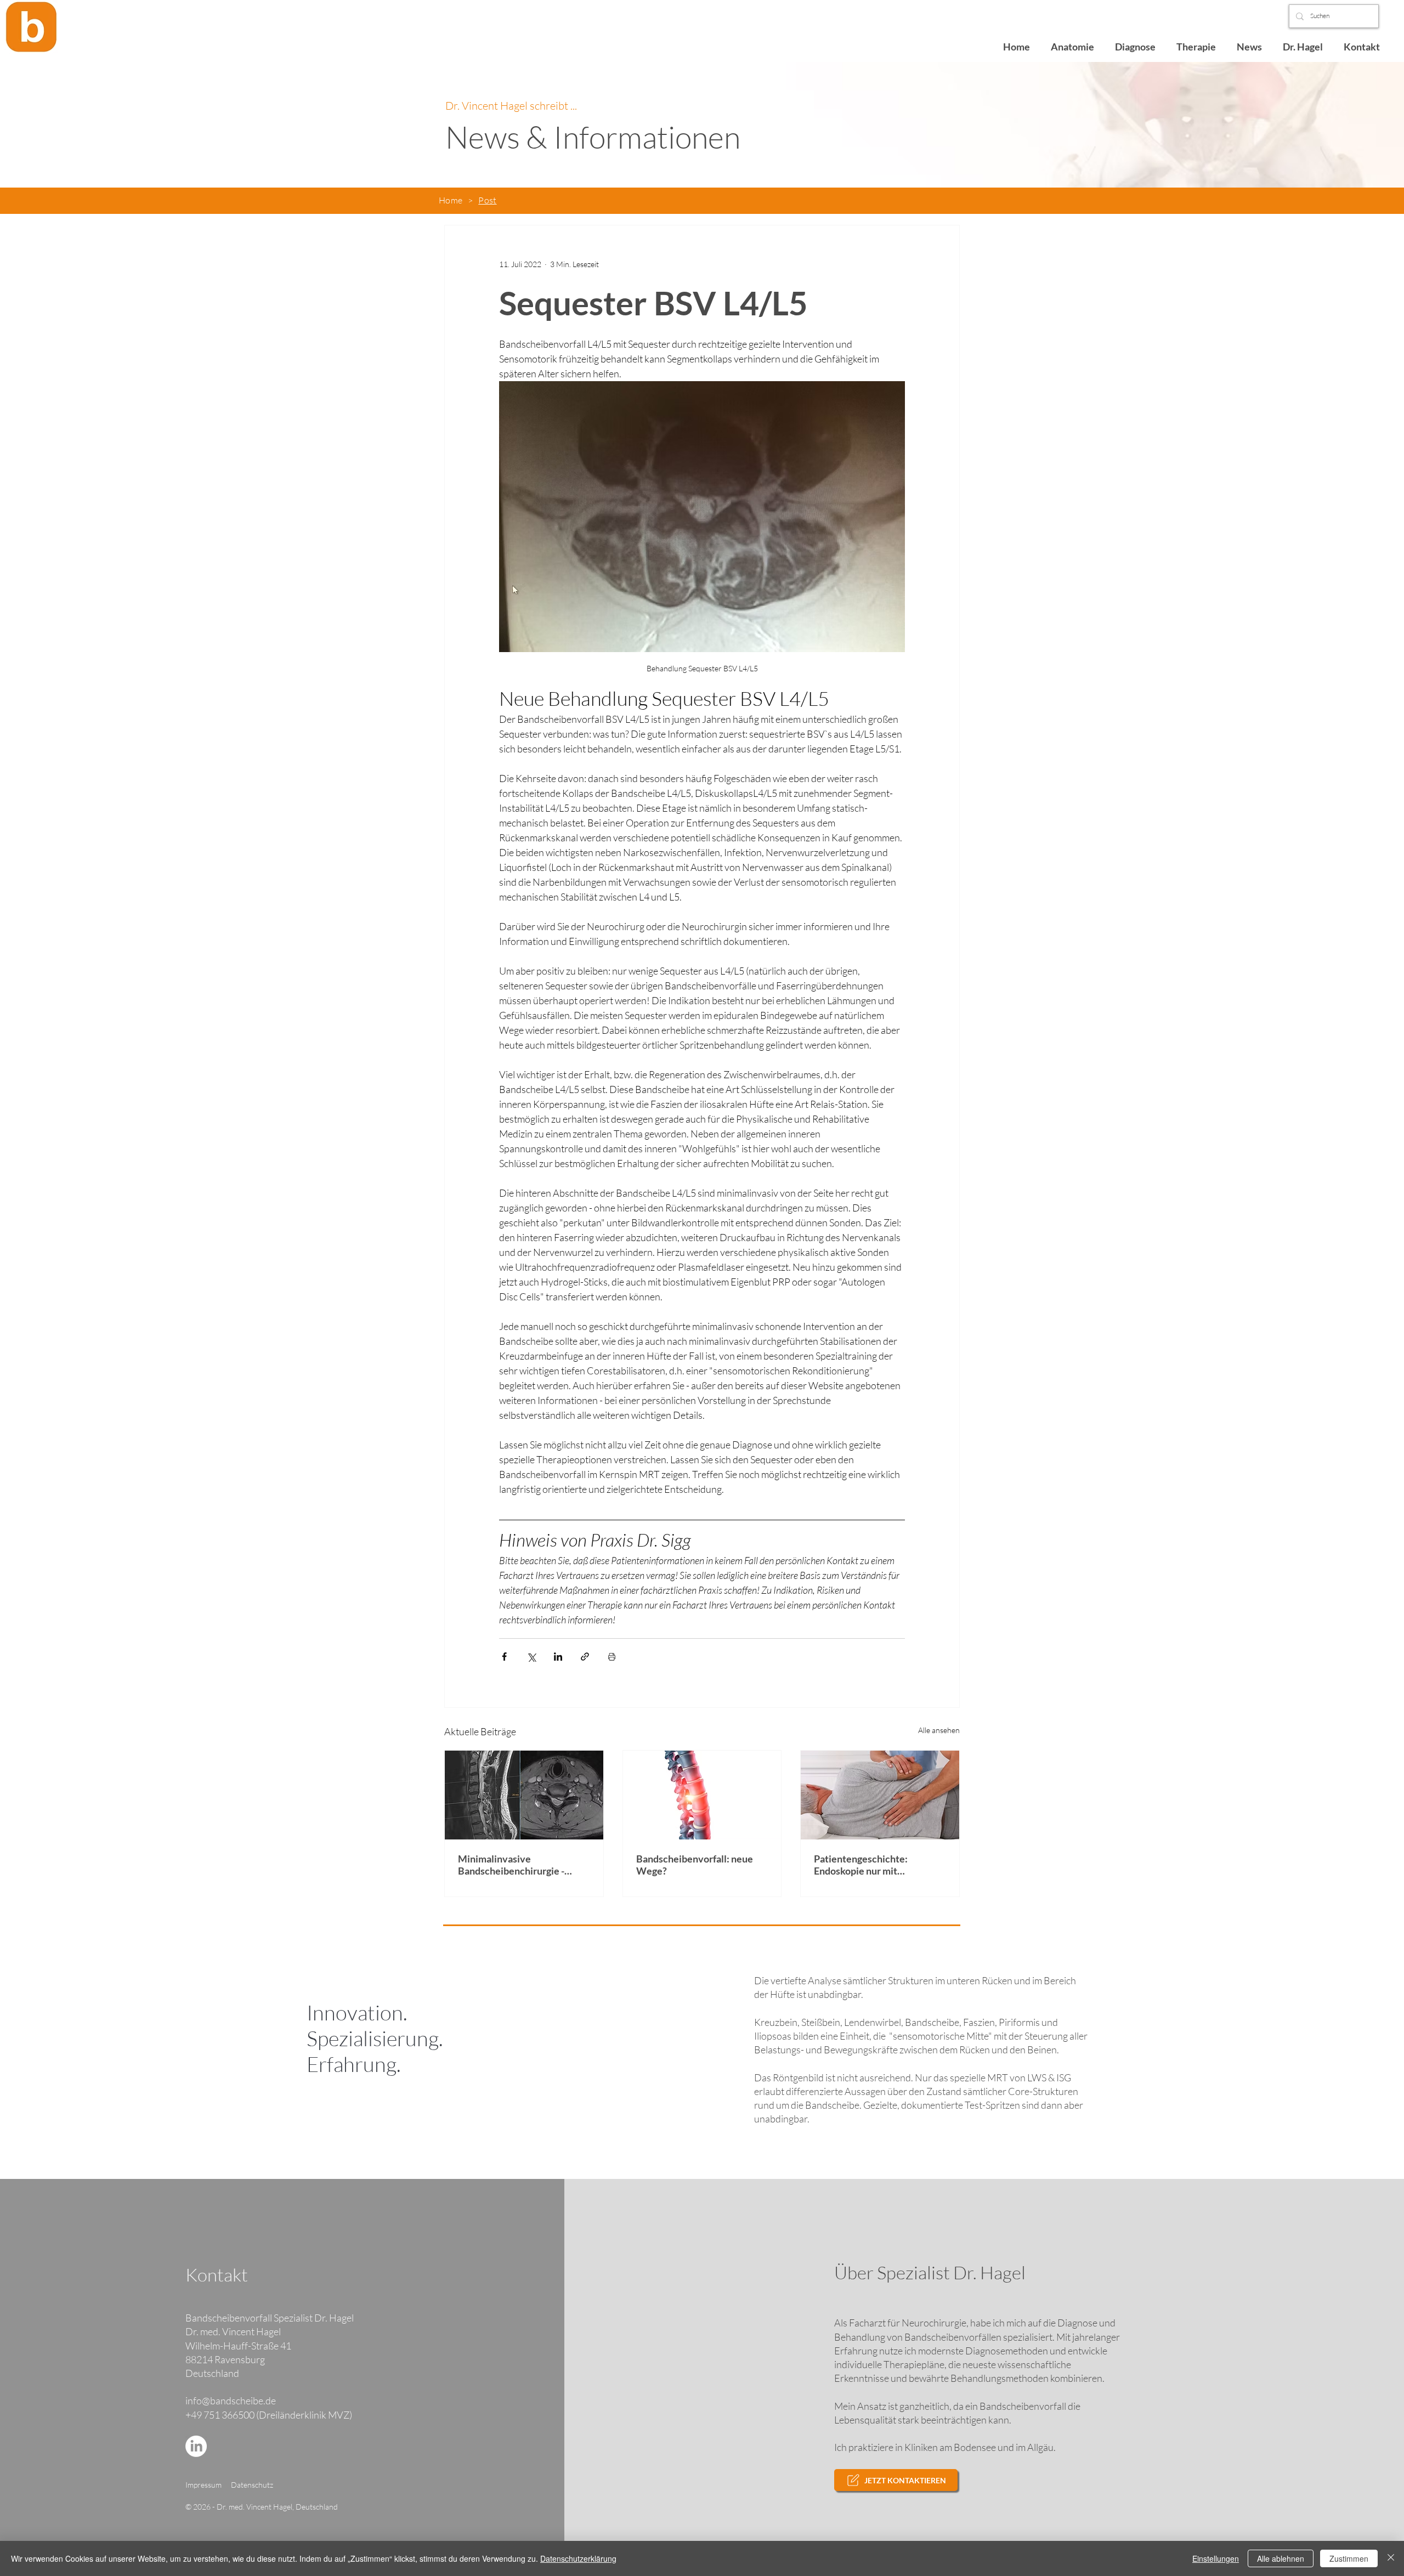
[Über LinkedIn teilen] (558, 1657)
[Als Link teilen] (585, 1657)
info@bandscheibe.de (231, 2401)
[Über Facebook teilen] (504, 1657)
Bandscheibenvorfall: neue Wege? (695, 1865)
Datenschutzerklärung (578, 2558)
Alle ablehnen (1281, 2558)
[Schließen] (1391, 2558)
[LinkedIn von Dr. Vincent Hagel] (196, 2446)
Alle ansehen (939, 1730)
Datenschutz (252, 2485)
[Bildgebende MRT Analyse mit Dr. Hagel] (524, 1795)
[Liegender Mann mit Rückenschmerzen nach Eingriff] (880, 1795)
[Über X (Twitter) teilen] (531, 1657)
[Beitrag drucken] (612, 1657)
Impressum (203, 2485)
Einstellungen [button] (1216, 2558)
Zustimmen (1349, 2558)
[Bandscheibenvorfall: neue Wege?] (702, 1795)
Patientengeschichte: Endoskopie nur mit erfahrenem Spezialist (862, 1865)
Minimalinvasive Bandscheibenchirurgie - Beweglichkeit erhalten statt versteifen (520, 1865)
